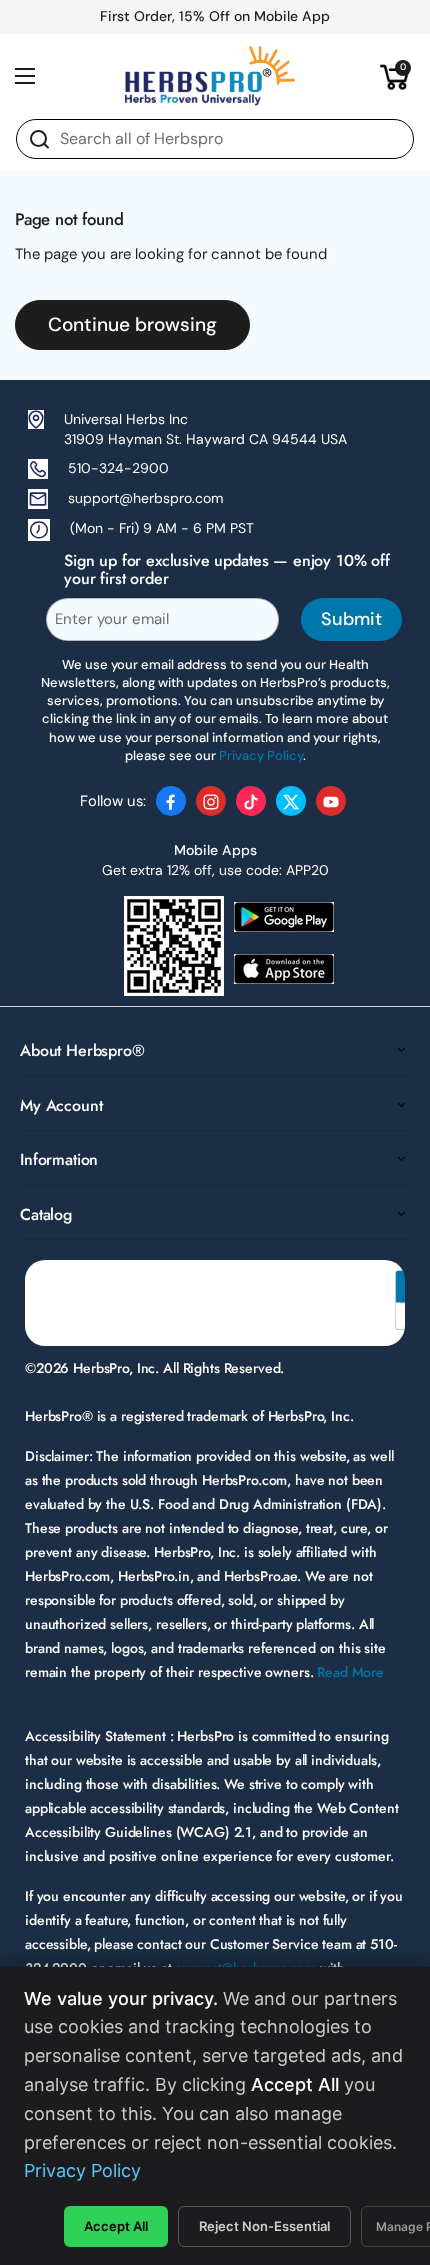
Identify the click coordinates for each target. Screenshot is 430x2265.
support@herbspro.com (145, 498)
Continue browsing (132, 324)
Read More (350, 1672)
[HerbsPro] (210, 76)
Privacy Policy (82, 2170)
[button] (395, 76)
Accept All (116, 2226)
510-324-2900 (118, 468)
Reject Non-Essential (264, 2226)
